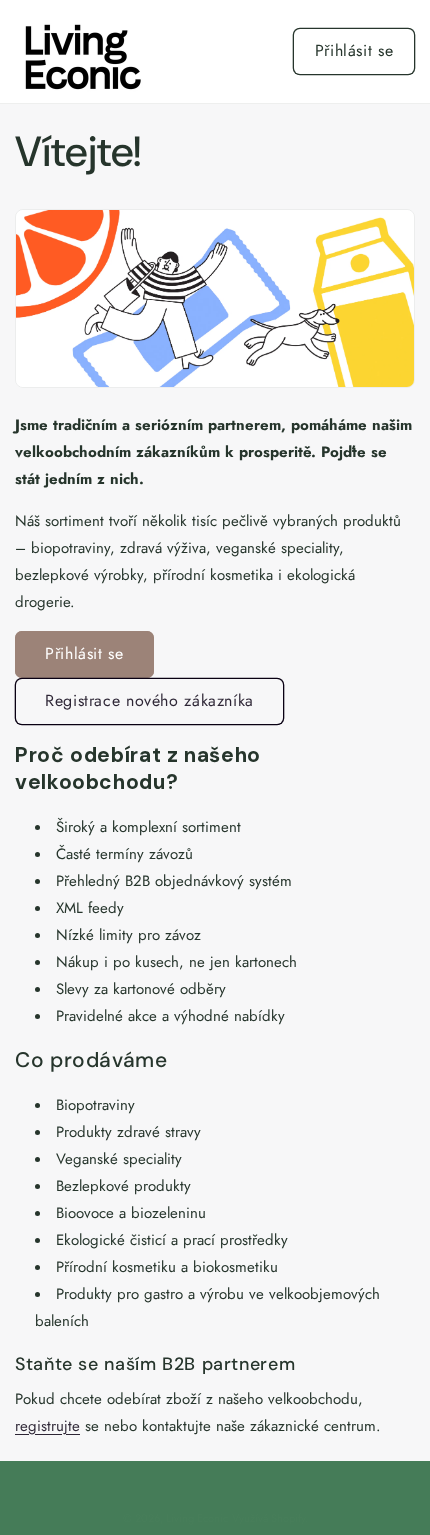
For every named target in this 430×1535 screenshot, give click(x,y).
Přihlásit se (354, 50)
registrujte (47, 1426)
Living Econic (197, 1518)
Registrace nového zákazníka (149, 700)
